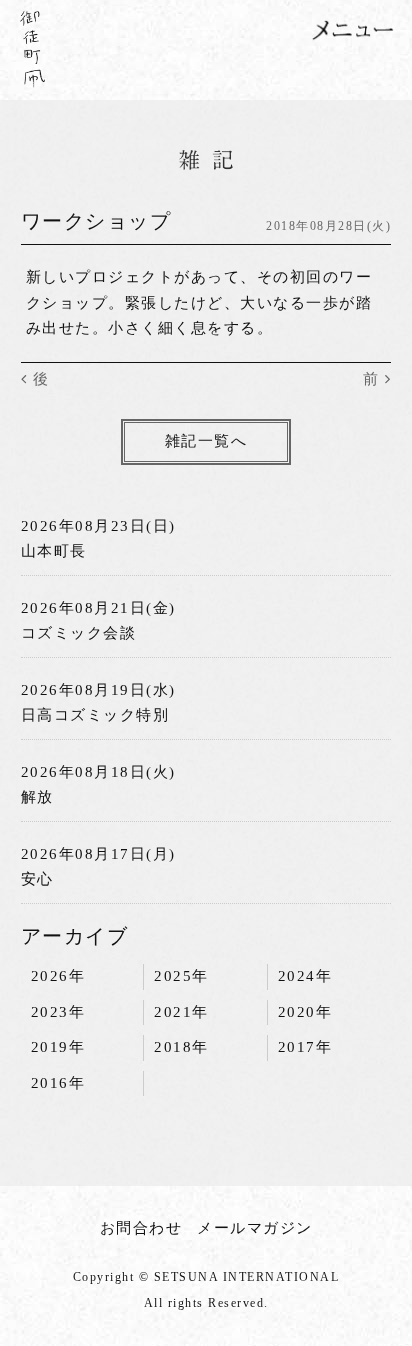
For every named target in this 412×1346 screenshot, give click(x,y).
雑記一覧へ (206, 441)
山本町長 (54, 551)
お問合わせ (141, 1228)
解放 (37, 797)
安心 (37, 879)
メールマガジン (255, 1228)
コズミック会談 (79, 633)
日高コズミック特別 (95, 715)
